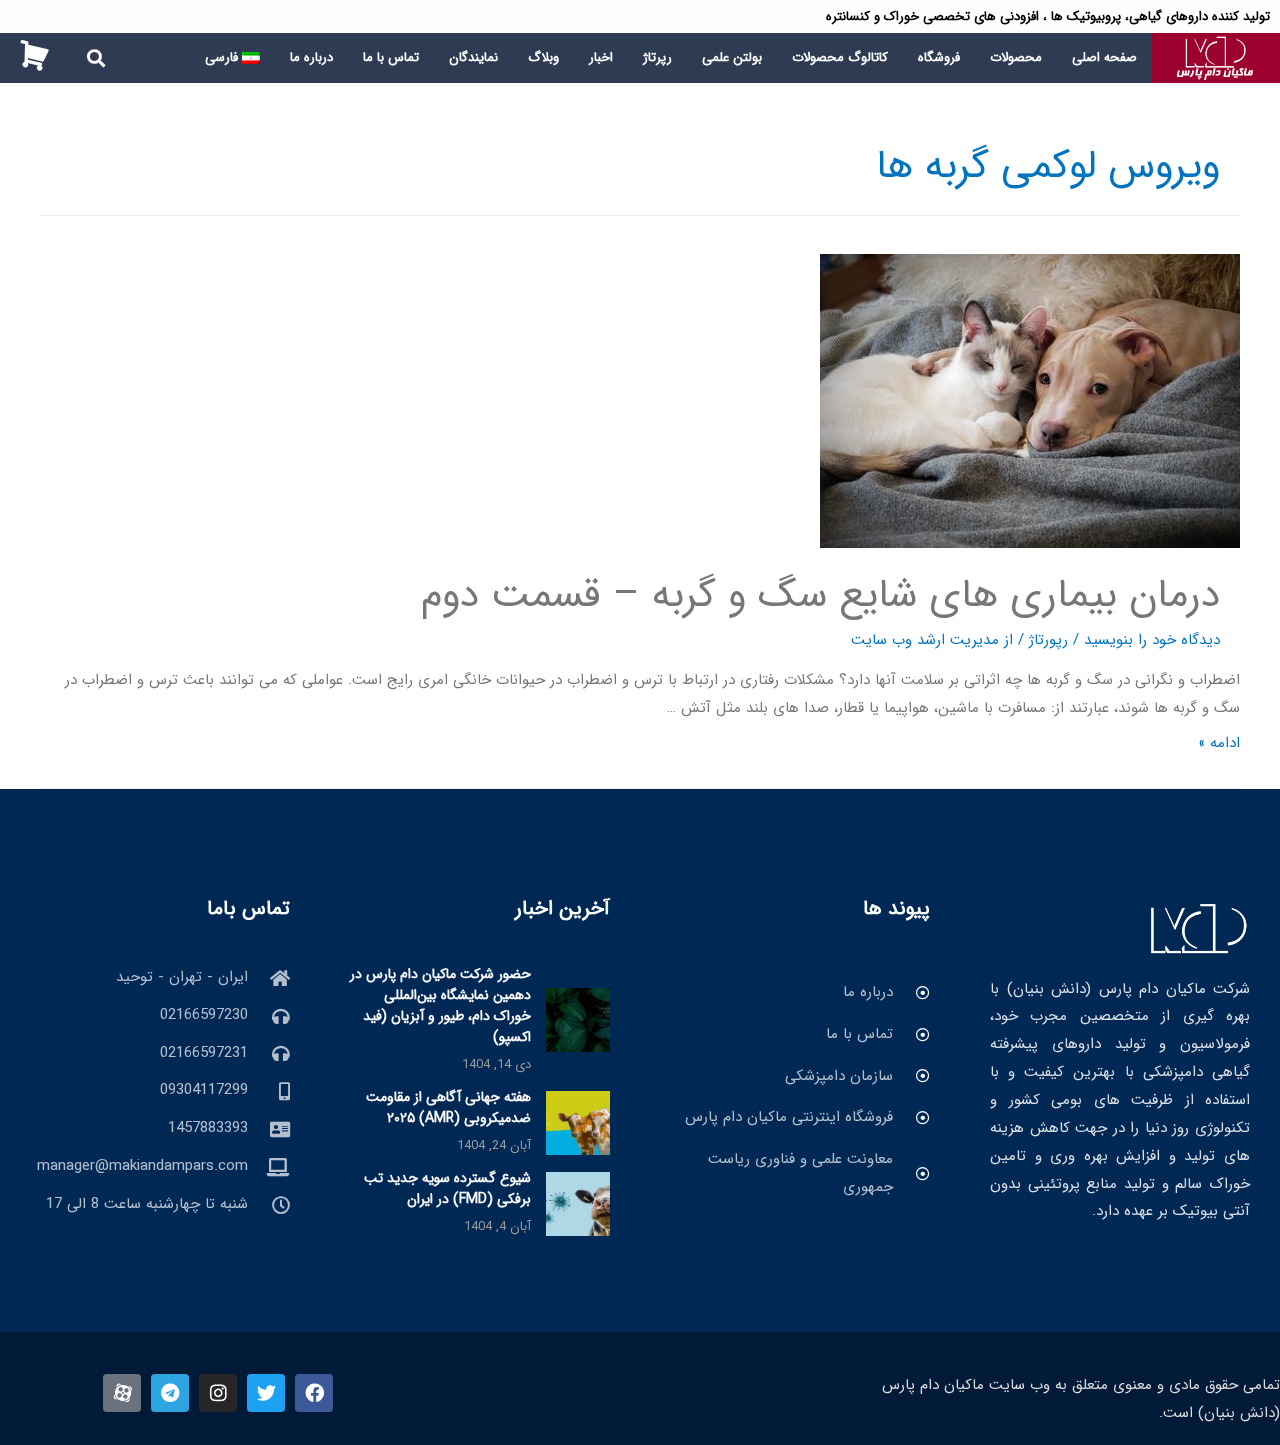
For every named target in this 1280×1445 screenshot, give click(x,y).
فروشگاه (939, 57)
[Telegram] (170, 1393)
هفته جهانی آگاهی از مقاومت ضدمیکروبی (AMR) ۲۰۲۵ (448, 1107)
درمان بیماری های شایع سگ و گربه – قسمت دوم (820, 595)
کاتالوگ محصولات (840, 57)
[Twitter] (266, 1393)
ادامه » (1219, 743)
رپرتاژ (657, 57)
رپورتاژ (1048, 640)
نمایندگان (473, 57)
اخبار (601, 57)
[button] (96, 58)
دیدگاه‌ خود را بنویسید (1152, 640)
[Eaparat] (122, 1393)
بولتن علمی (732, 57)
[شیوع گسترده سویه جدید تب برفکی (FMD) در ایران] (578, 1203)
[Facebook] (314, 1393)
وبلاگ (543, 57)
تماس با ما (391, 57)
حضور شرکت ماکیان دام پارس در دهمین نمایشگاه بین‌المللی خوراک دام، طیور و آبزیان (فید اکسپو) (440, 1005)
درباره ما (311, 57)
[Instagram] (218, 1393)
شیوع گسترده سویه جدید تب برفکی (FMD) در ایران (447, 1188)
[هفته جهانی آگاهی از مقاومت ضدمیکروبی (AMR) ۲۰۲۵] (578, 1122)
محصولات (1016, 57)
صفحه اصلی (1104, 57)
